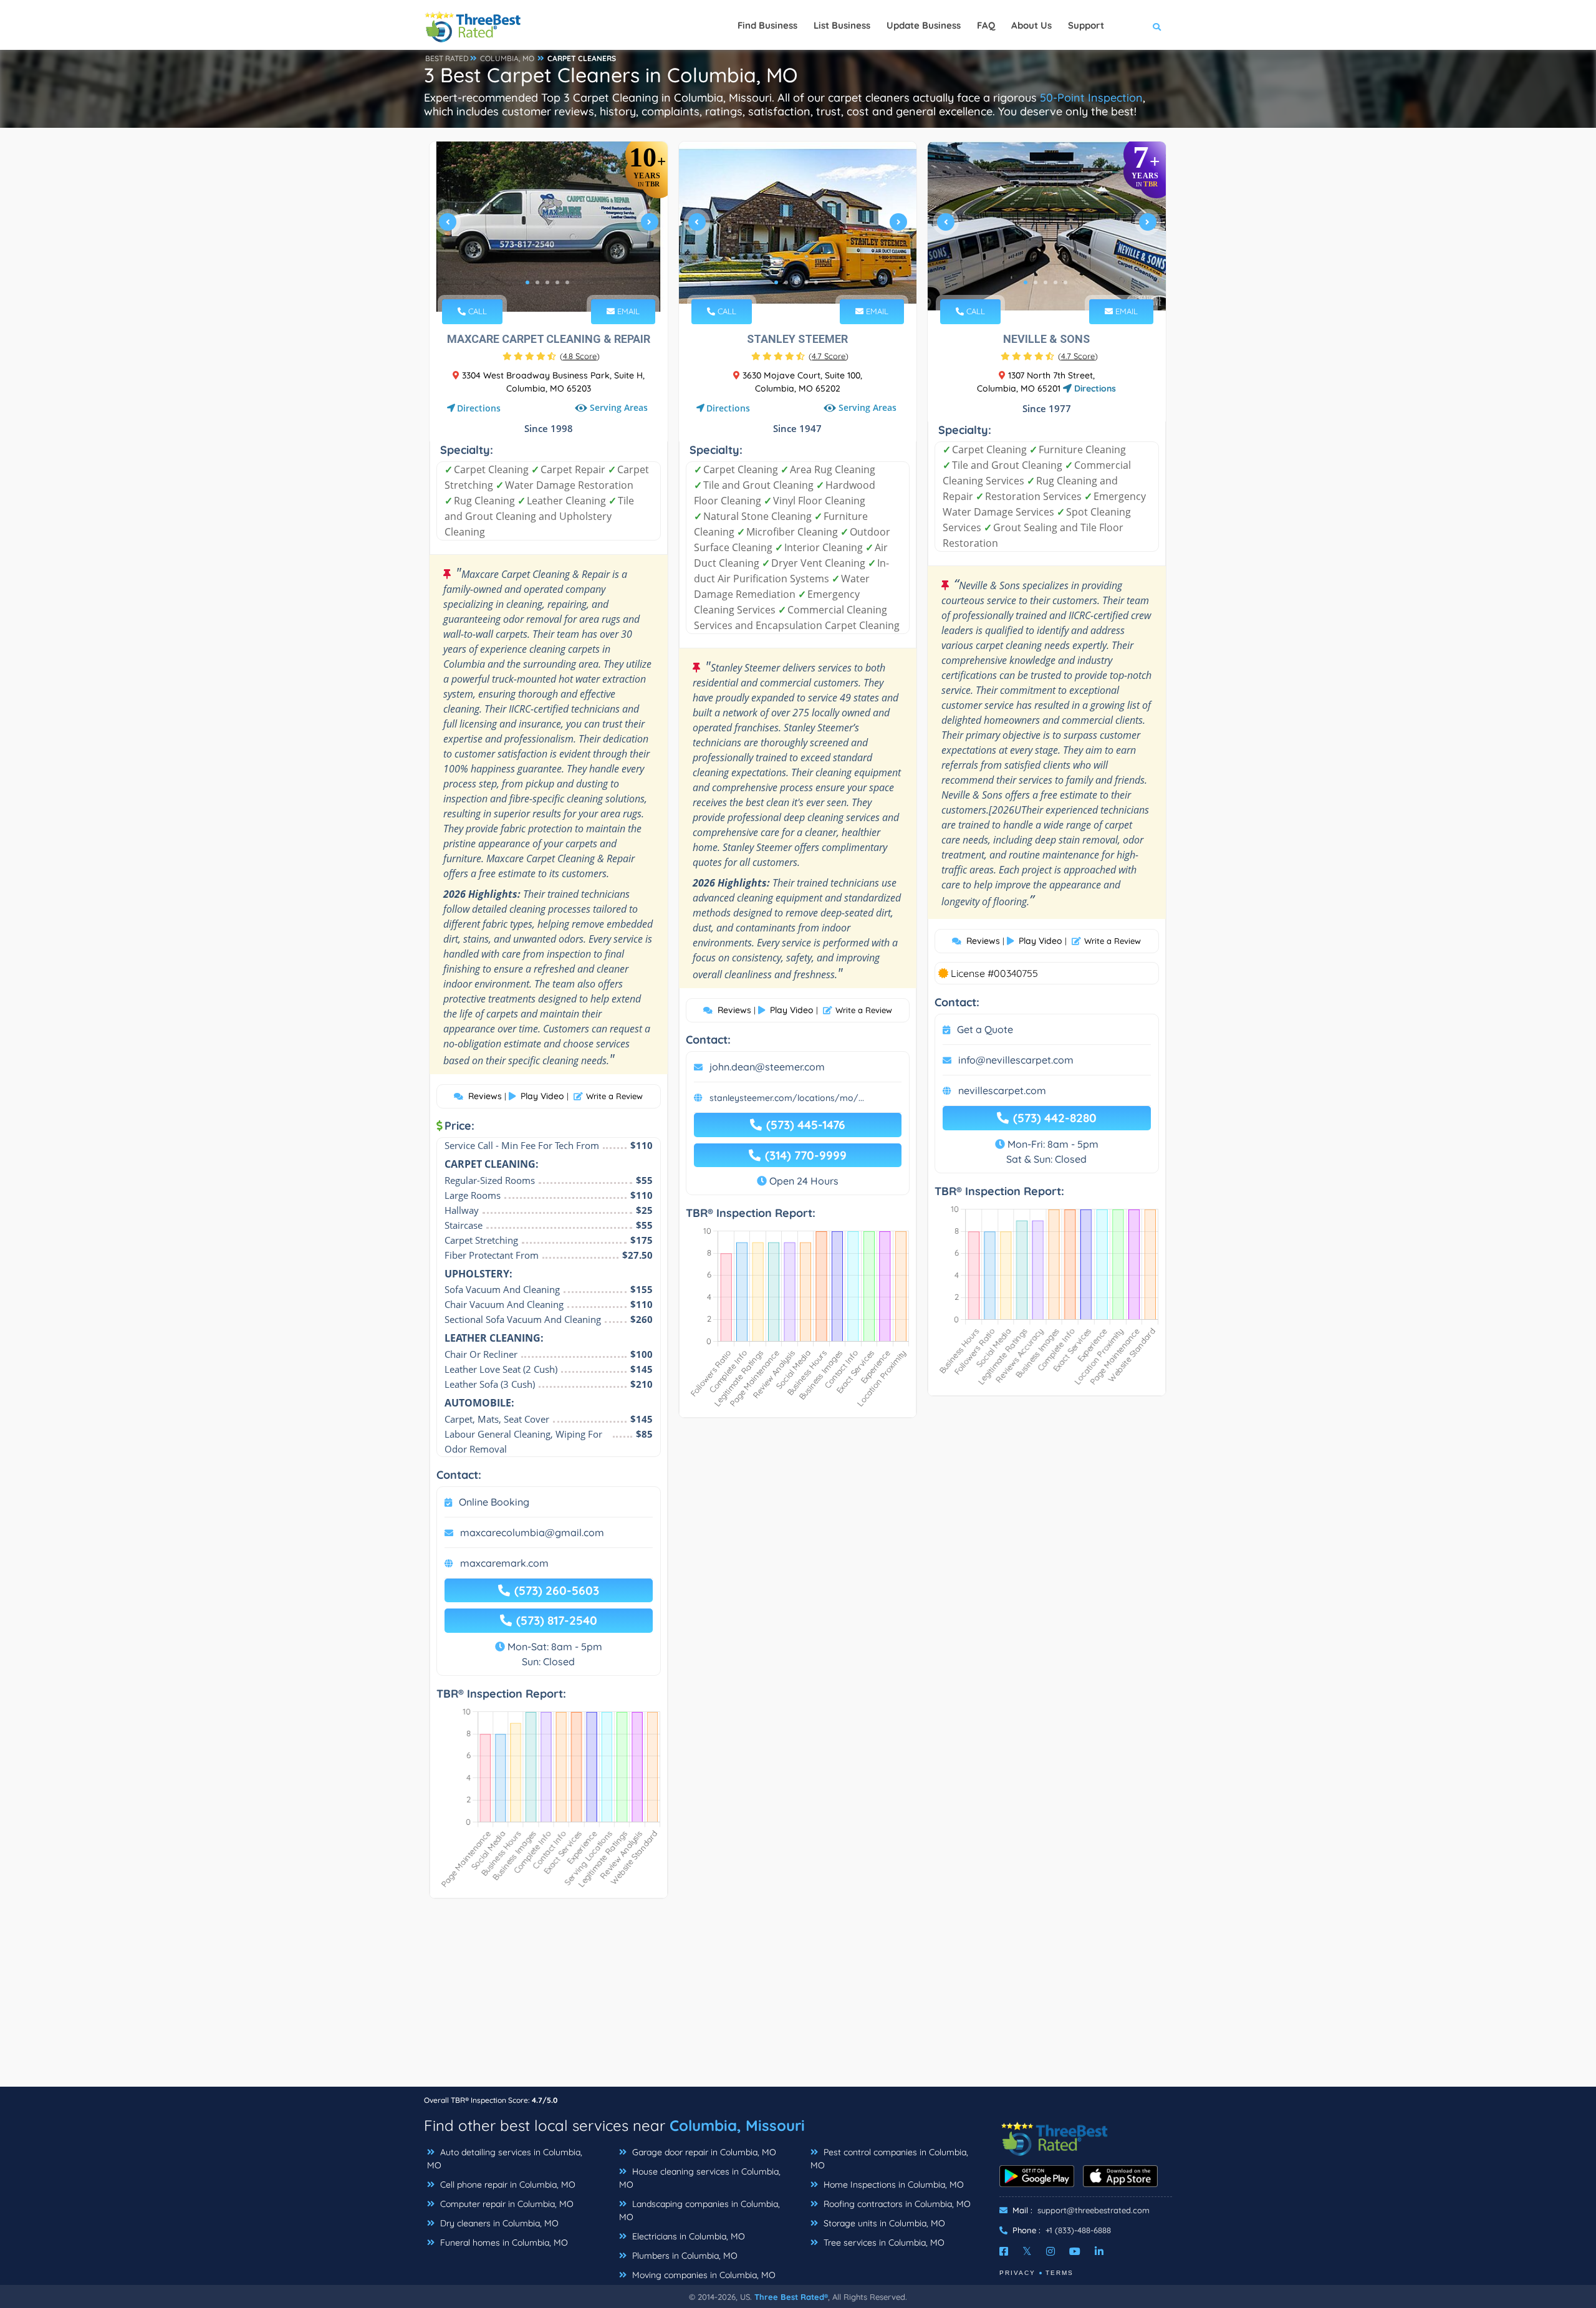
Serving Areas (619, 407)
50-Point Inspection (1091, 98)
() (580, 356)
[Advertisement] (798, 1999)
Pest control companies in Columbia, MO (889, 2159)
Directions (479, 408)
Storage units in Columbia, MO (883, 2223)
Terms (1060, 2273)
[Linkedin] (1099, 2251)
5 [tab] (567, 282)
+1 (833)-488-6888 (1078, 2230)
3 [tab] (547, 282)
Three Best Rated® (791, 2297)
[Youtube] (1075, 2251)
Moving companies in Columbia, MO (703, 2275)
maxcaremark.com (504, 1563)
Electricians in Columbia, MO (687, 2236)
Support (1086, 25)
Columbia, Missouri (737, 2125)
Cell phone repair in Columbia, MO (507, 2185)
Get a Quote (985, 1029)
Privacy (1017, 2273)
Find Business (767, 25)
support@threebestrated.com (1094, 2210)
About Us (1031, 25)
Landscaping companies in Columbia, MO (699, 2210)
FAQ (986, 25)
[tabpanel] (549, 227)
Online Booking (494, 1502)
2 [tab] (537, 282)
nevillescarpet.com (1002, 1090)
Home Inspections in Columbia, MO (892, 2185)
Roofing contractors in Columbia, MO (896, 2204)
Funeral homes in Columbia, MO (503, 2243)
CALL (476, 311)
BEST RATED (447, 58)
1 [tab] (527, 282)
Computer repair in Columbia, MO (506, 2204)
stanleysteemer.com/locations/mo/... (787, 1098)
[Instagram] (1050, 2251)
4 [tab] (557, 282)
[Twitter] (1027, 2251)
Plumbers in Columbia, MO (684, 2256)
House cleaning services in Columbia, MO (700, 2178)
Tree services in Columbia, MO (883, 2243)
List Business (842, 25)
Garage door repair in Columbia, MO (703, 2152)
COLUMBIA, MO (507, 58)
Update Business (924, 25)
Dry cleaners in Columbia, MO (498, 2223)
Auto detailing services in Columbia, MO (505, 2159)
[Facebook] (1004, 2251)
